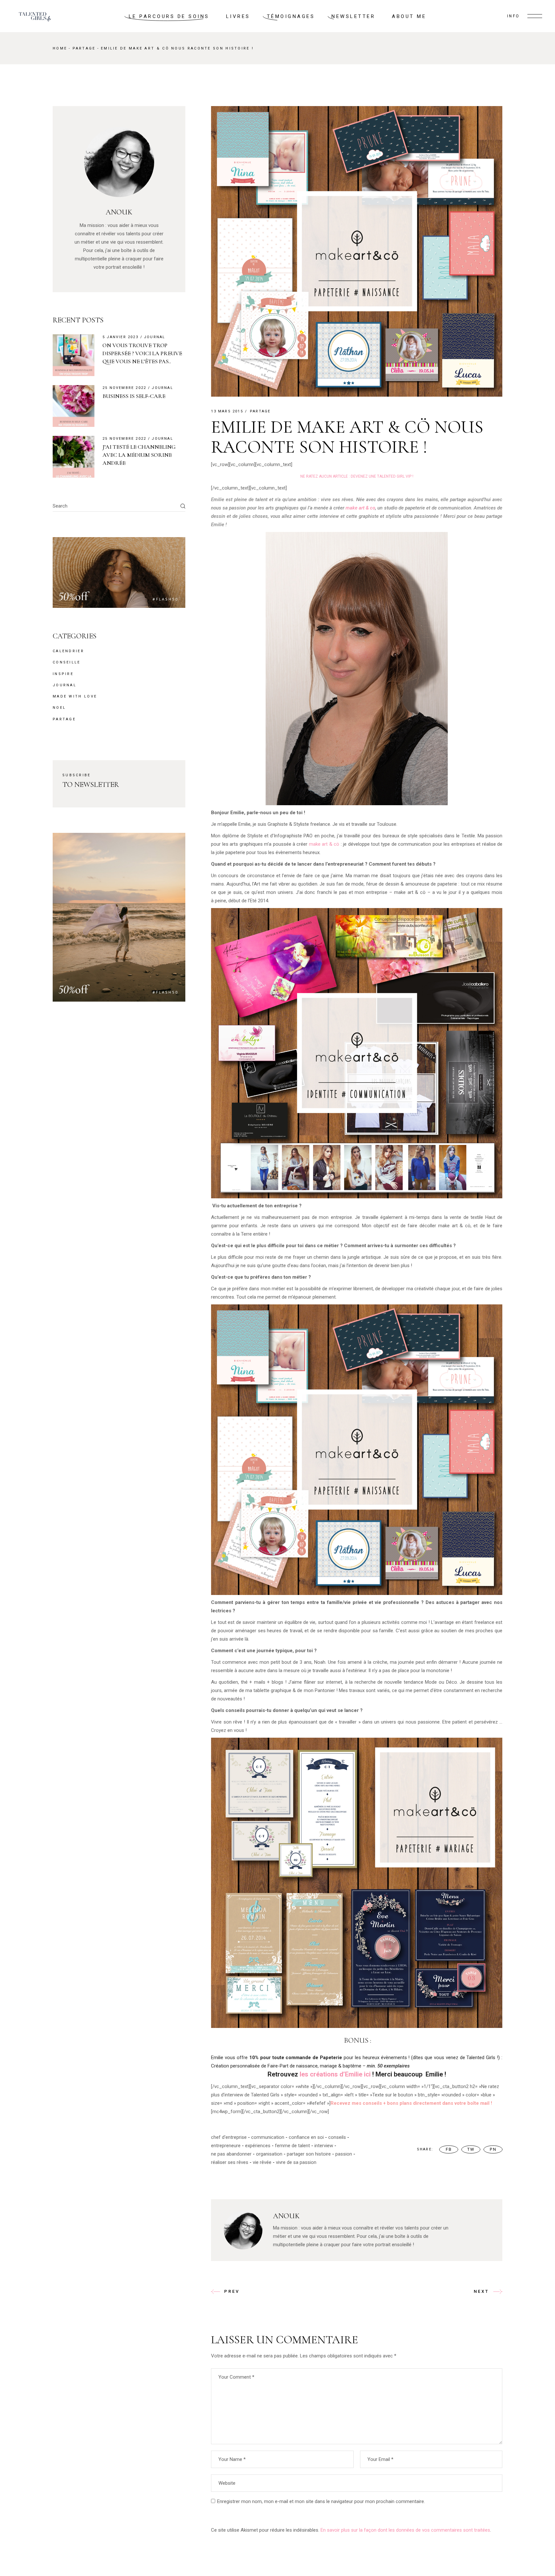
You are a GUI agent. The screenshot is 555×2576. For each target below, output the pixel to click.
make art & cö (325, 844)
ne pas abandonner (231, 2154)
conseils (337, 2137)
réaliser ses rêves (230, 2162)
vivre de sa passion (296, 2162)
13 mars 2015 (227, 411)
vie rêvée (262, 2162)
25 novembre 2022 (124, 388)
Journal (154, 337)
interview (324, 2146)
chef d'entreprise (229, 2137)
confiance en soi (306, 2137)
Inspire (63, 674)
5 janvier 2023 (120, 337)
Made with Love (75, 696)
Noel (59, 708)
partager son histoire (309, 2154)
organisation (269, 2154)
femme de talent (292, 2146)
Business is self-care (134, 396)
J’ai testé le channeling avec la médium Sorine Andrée (139, 455)
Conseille (67, 662)
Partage (84, 48)
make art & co (360, 508)
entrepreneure (226, 2146)
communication (268, 2137)
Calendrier (68, 651)
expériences (258, 2146)
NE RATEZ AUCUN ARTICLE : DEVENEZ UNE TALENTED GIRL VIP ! (357, 476)
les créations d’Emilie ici (335, 2074)
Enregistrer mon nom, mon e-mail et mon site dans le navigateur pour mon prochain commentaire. (321, 2501)
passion (344, 2154)
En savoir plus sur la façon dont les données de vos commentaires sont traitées (405, 2530)
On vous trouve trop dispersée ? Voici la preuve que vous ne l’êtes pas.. (142, 353)
